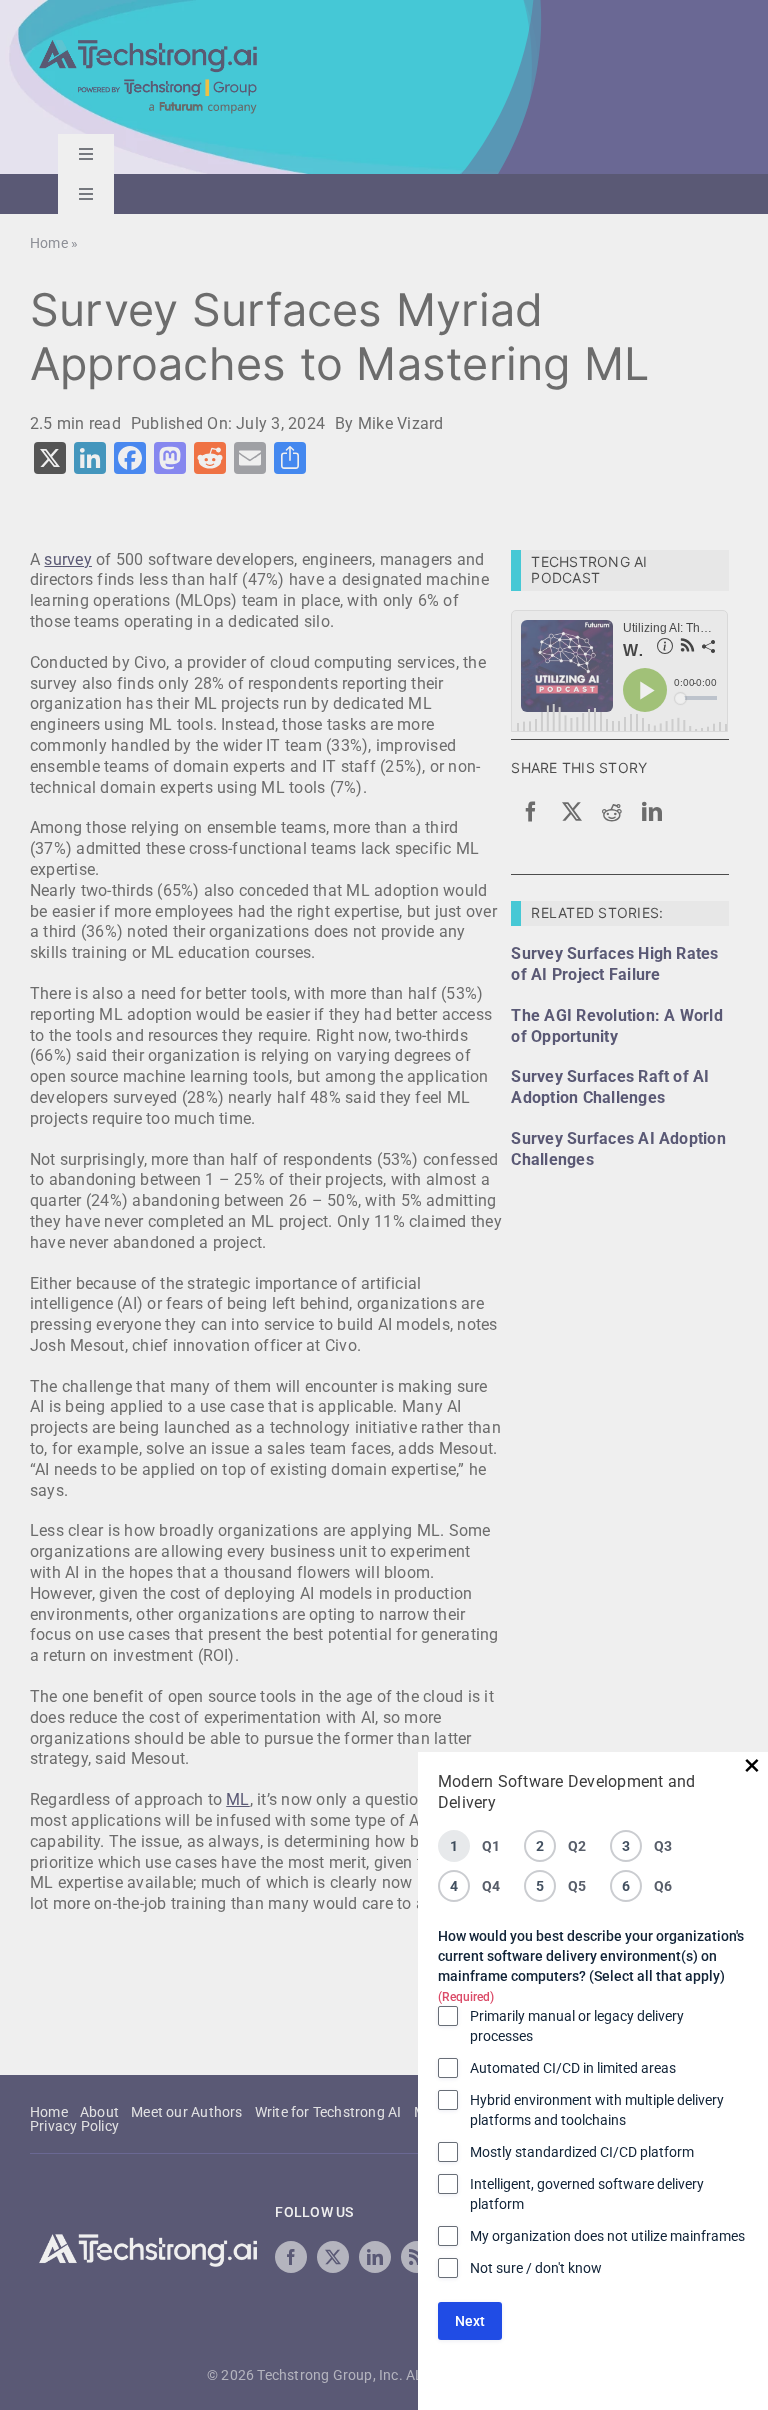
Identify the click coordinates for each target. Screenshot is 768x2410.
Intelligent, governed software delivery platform (587, 2194)
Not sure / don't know (536, 2268)
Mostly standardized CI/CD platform (582, 2152)
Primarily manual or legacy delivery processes (577, 2026)
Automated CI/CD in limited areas (573, 2068)
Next (470, 2321)
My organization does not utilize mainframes (607, 2236)
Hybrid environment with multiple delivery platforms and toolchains (597, 2110)
